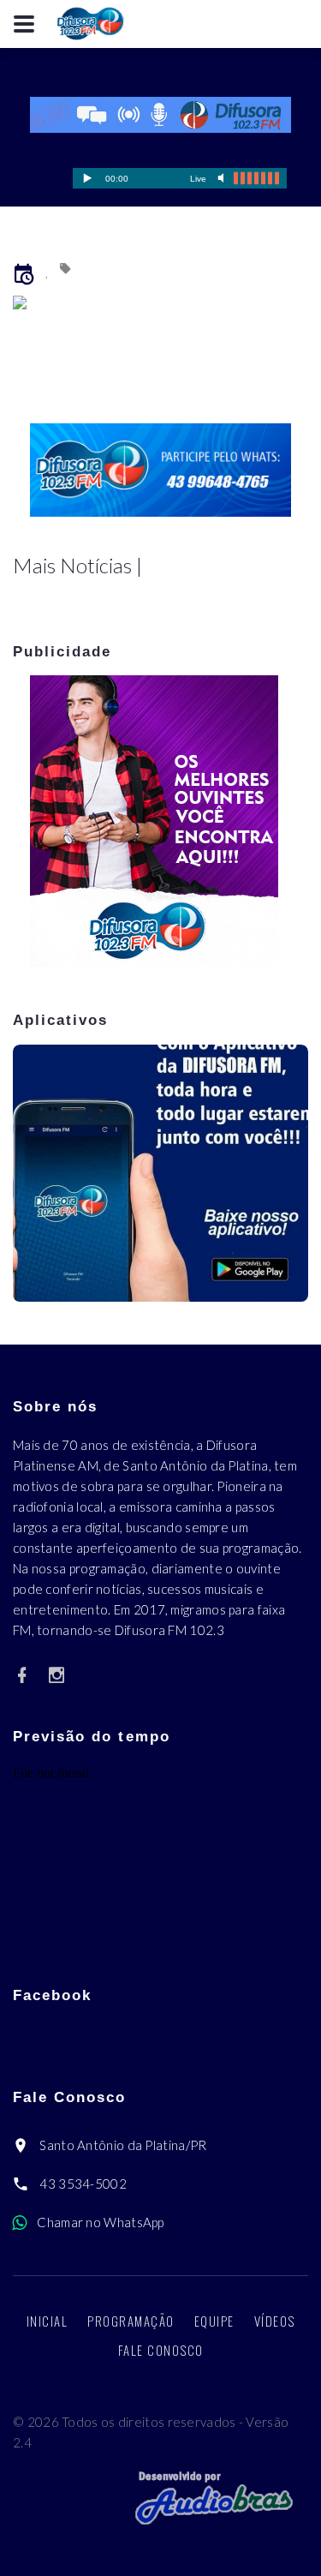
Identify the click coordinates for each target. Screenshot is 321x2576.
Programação (131, 2321)
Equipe (214, 2321)
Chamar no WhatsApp (100, 2222)
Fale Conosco (161, 2350)
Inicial (48, 2321)
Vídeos (275, 2321)
